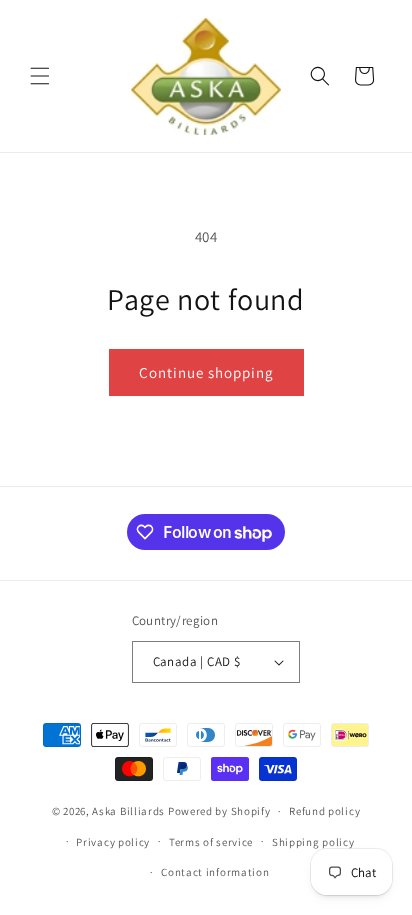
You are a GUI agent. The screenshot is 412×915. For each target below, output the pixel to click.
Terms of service (211, 842)
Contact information (215, 872)
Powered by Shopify (219, 811)
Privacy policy (113, 842)
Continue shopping (206, 372)
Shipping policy (313, 842)
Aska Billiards (128, 811)
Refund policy (324, 811)
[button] (40, 76)
